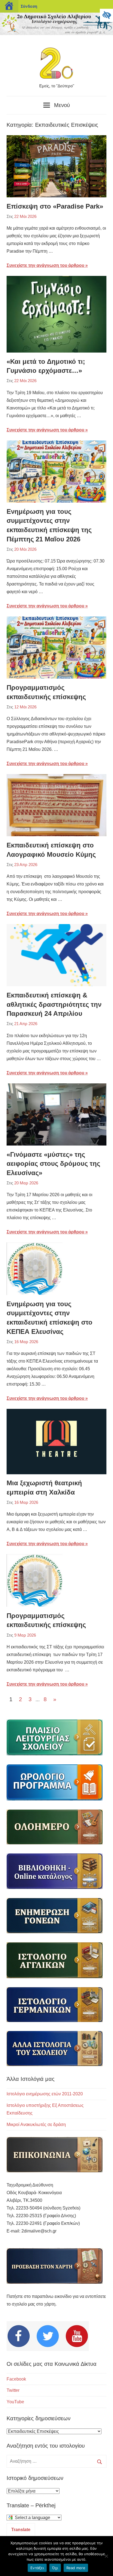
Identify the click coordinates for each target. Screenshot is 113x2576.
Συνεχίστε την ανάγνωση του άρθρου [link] (45, 265)
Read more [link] (76, 2568)
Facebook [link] (16, 2379)
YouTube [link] (15, 2402)
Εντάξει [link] (37, 2568)
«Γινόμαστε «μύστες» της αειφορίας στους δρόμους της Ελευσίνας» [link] (53, 1164)
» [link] (56, 1700)
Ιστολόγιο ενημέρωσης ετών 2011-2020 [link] (45, 2094)
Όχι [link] (55, 2568)
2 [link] (20, 1699)
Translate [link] (21, 2530)
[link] (106, 15)
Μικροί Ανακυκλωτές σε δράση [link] (36, 2124)
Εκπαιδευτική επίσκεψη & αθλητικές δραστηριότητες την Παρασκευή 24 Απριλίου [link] (54, 1004)
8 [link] (45, 1699)
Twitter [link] (13, 2390)
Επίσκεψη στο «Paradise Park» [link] (55, 206)
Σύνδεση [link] (29, 6)
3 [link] (30, 1699)
